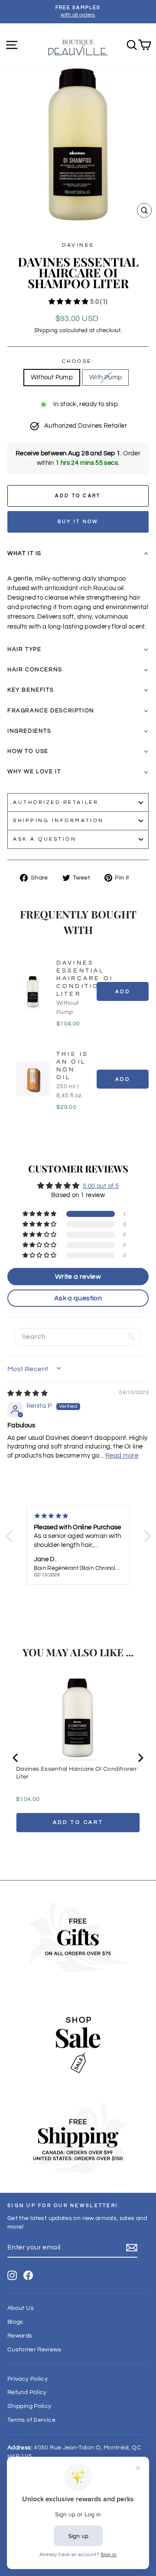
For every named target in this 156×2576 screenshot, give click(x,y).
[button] (69, 302)
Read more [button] (122, 1456)
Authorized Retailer (56, 802)
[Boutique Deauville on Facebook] (28, 2275)
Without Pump (52, 377)
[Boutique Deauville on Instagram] (12, 2275)
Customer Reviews (34, 2350)
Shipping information (58, 820)
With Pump (106, 377)
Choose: (78, 361)
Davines (78, 245)
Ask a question (45, 839)
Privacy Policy (28, 2379)
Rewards (20, 2336)
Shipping (46, 331)
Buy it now (78, 522)
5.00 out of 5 (101, 1186)
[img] (28, 1393)
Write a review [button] (78, 1277)
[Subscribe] (132, 2248)
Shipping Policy (29, 2406)
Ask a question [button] (78, 1298)
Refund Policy (27, 2392)
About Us (21, 2308)
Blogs (15, 2322)
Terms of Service (31, 2420)
